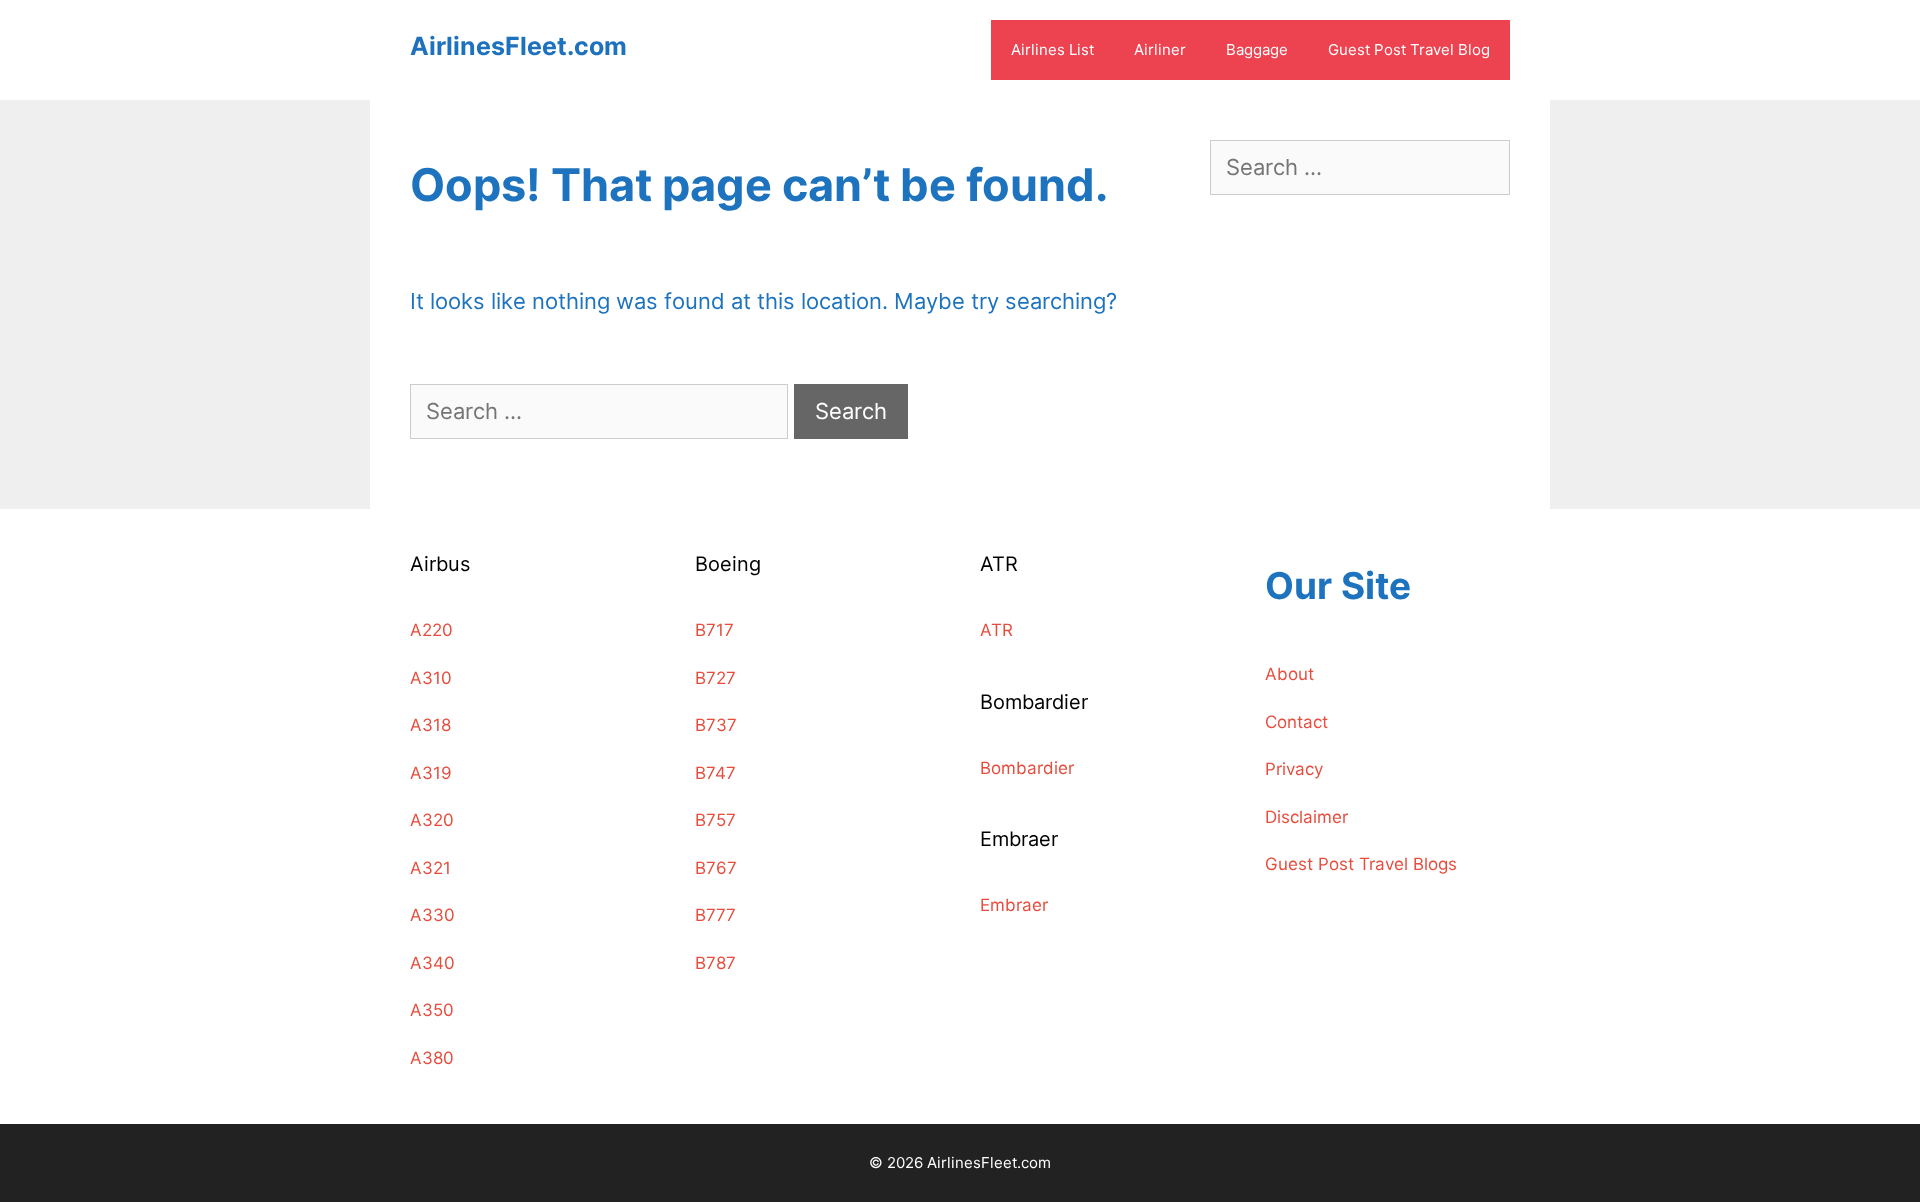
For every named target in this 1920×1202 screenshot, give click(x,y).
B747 (715, 773)
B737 (716, 725)
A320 (432, 820)
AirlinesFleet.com (518, 46)
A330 (432, 915)
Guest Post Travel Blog (1409, 49)
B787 (715, 963)
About (1289, 674)
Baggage (1257, 49)
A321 (430, 868)
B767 (716, 868)
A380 (432, 1058)
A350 (432, 1010)
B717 (714, 630)
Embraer (1014, 905)
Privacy (1294, 769)
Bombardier (1027, 768)
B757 (715, 820)
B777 (715, 915)
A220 (431, 630)
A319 (431, 773)
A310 (431, 678)
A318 (430, 725)
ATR (996, 630)
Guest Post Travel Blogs (1361, 864)
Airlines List (1052, 49)
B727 (715, 678)
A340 (432, 963)
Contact (1296, 722)
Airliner (1160, 49)
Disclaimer (1306, 817)
